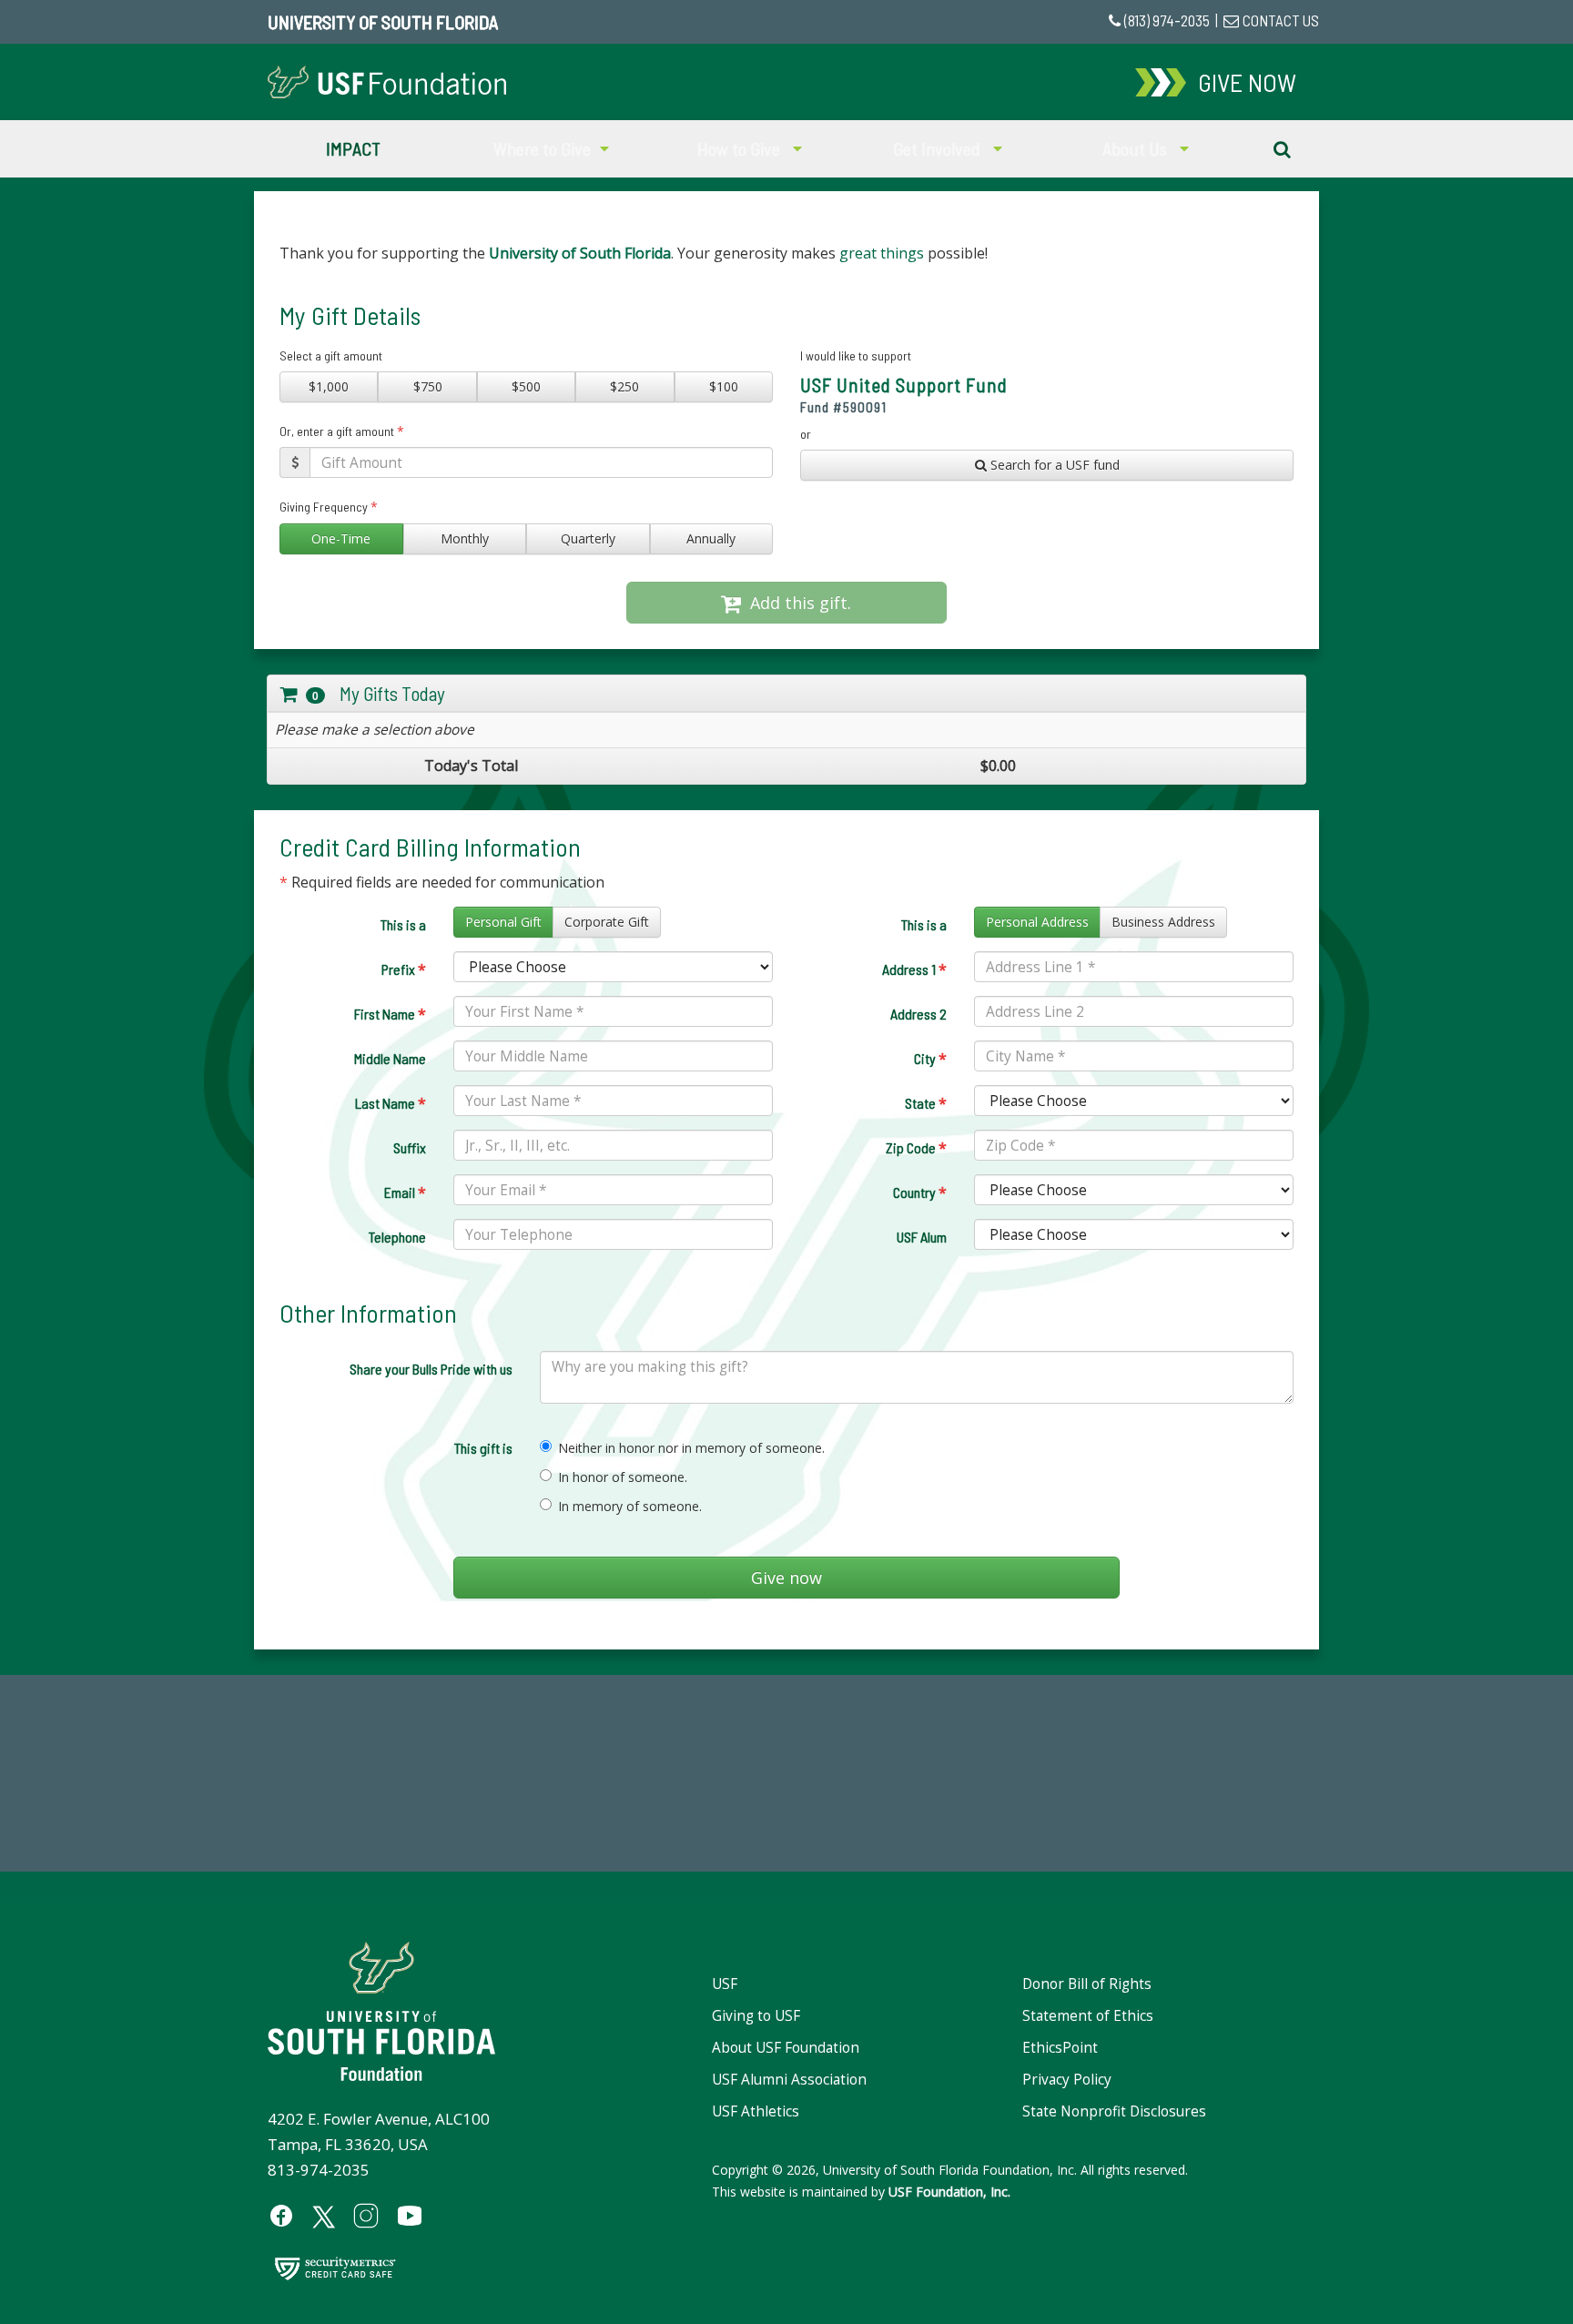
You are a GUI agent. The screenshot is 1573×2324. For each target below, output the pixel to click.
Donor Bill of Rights (1087, 1984)
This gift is (483, 1448)
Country (920, 1192)
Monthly (465, 538)
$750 (428, 386)
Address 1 (914, 969)
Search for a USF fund (1053, 465)
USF (725, 1984)
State (926, 1103)
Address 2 (918, 1014)
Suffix (410, 1147)
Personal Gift (503, 922)
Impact (353, 148)
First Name (390, 1014)
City (930, 1059)
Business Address (1163, 922)
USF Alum (922, 1237)
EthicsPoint (1060, 2048)
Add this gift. (796, 603)
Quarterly (588, 538)
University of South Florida (383, 22)
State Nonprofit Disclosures (1114, 2111)
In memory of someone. (630, 1506)
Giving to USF (756, 2016)
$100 (724, 386)
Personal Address (1037, 922)
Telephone (397, 1237)
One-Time (341, 538)
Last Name (391, 1103)
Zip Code (916, 1148)
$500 (526, 386)
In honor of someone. (623, 1477)
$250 (624, 386)
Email (405, 1192)
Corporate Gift (607, 922)
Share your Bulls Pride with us (431, 1369)
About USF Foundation (786, 2048)
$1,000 (329, 386)
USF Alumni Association (789, 2080)
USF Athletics (756, 2111)
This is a (403, 924)
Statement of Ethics (1088, 2016)
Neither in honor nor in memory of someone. (691, 1448)
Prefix (404, 969)
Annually (711, 538)
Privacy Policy (1067, 2080)
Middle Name (390, 1058)
